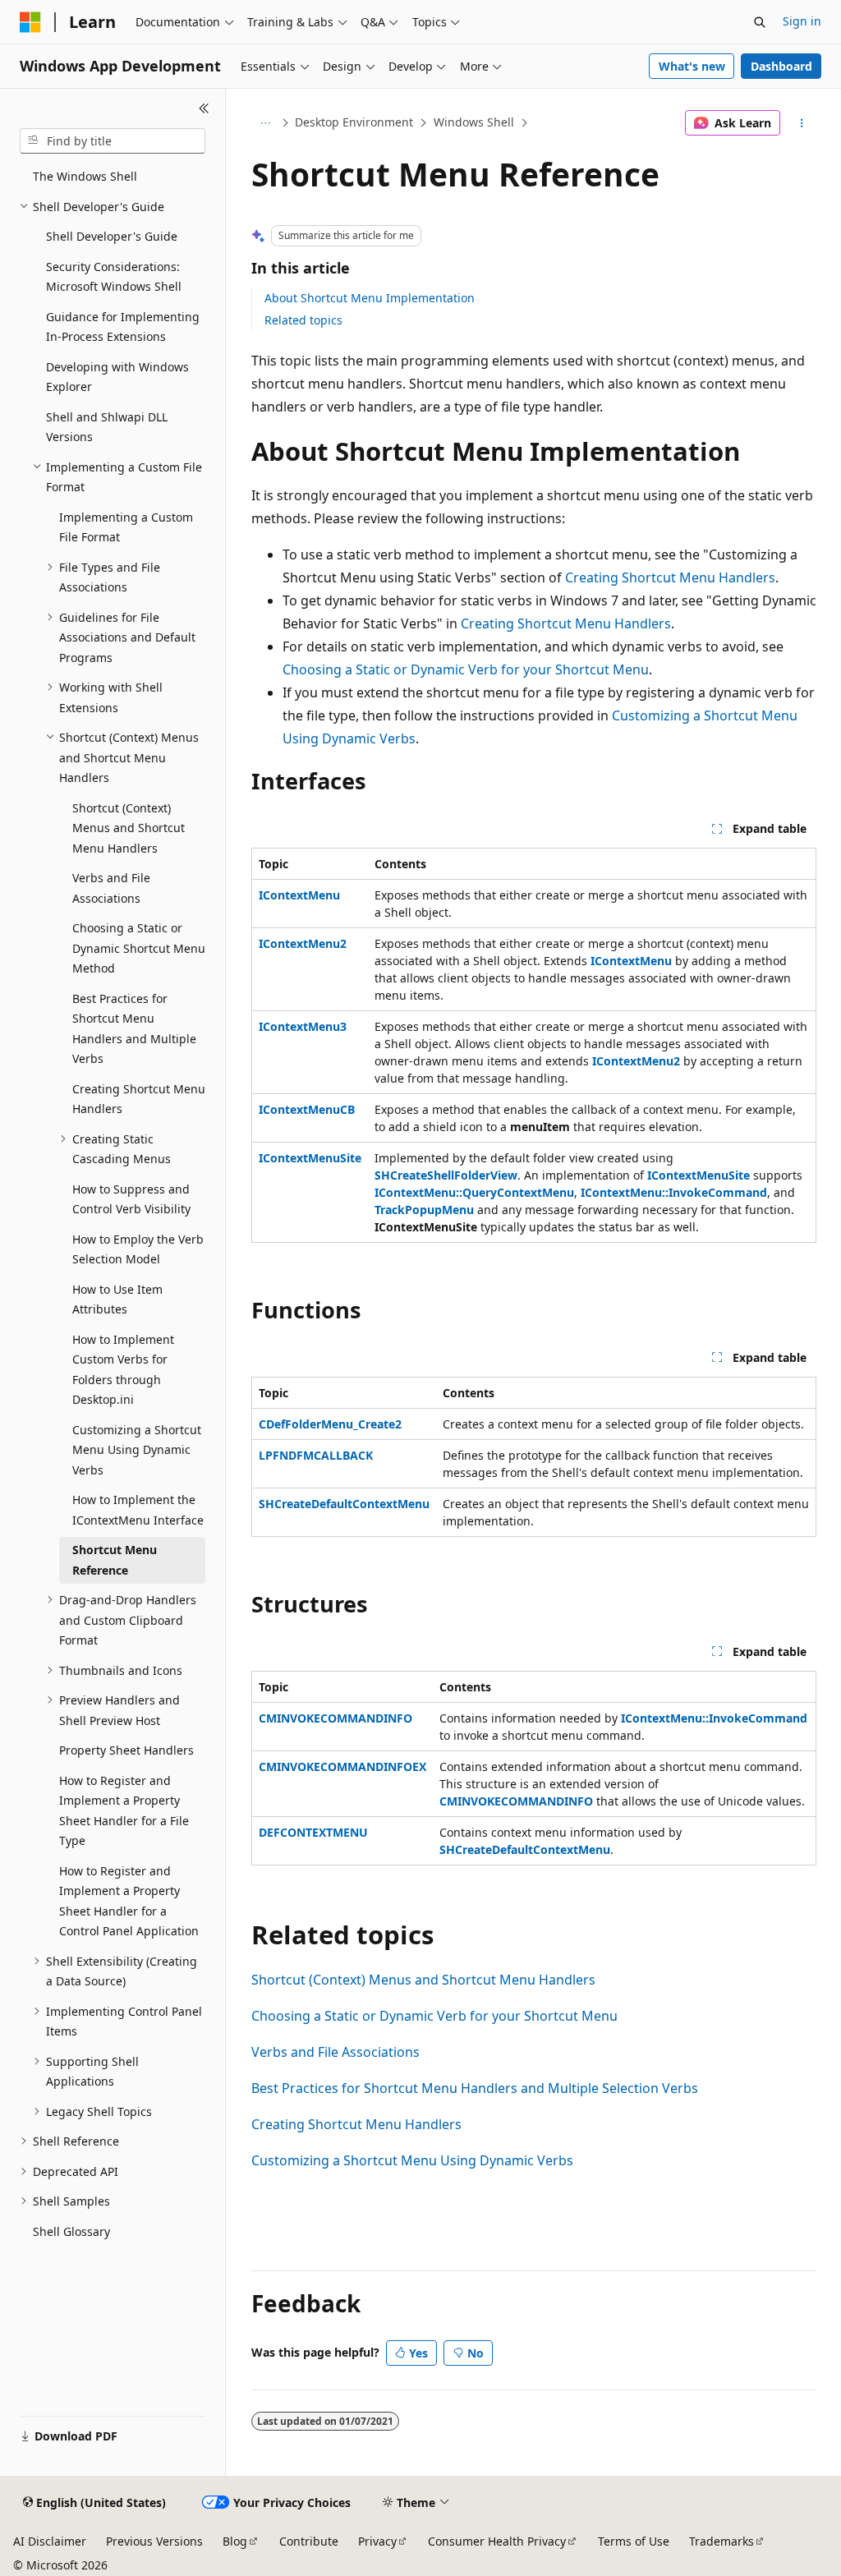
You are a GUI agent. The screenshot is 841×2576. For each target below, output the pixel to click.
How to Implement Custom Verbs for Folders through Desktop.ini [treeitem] (123, 1370)
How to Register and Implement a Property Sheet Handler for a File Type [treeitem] (124, 1811)
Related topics (303, 320)
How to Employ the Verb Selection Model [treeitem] (138, 1249)
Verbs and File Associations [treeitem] (111, 888)
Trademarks (722, 2541)
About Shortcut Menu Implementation (370, 298)
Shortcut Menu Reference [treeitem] (115, 1560)
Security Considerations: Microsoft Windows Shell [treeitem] (114, 277)
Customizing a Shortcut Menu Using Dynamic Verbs (412, 2160)
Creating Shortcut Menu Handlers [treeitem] (139, 1099)
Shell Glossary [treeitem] (71, 2231)
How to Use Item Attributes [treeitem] (117, 1299)
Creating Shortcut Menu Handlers (670, 577)
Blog (235, 2541)
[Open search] (760, 22)
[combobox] (113, 141)
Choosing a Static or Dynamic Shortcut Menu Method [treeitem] (139, 948)
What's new (692, 66)
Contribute (309, 2541)
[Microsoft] (30, 22)
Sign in (802, 21)
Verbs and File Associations (335, 2052)
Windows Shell (474, 122)
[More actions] (801, 123)
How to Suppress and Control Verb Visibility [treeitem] (131, 1199)
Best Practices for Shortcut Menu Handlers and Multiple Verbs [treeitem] (134, 1029)
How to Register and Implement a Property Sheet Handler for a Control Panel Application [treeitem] (129, 1901)
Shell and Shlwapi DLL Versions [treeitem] (107, 427)
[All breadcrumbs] (266, 123)
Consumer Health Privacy (497, 2541)
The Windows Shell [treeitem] (85, 176)
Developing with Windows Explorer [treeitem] (117, 377)
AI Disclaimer (50, 2541)
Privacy (377, 2541)
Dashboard (781, 66)
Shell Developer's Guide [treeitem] (112, 236)
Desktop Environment (354, 122)
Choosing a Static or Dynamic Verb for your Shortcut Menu (466, 669)
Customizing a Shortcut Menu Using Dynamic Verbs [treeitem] (137, 1450)
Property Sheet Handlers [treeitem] (126, 1750)
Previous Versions (154, 2541)
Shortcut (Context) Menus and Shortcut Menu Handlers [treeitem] (129, 828)
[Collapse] (204, 108)
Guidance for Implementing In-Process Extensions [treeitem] (123, 327)
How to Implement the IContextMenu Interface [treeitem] (138, 1510)
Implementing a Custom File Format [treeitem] (126, 527)
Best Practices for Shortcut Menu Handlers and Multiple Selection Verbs (475, 2088)
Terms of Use (634, 2541)
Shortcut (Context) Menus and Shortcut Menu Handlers (423, 1980)
